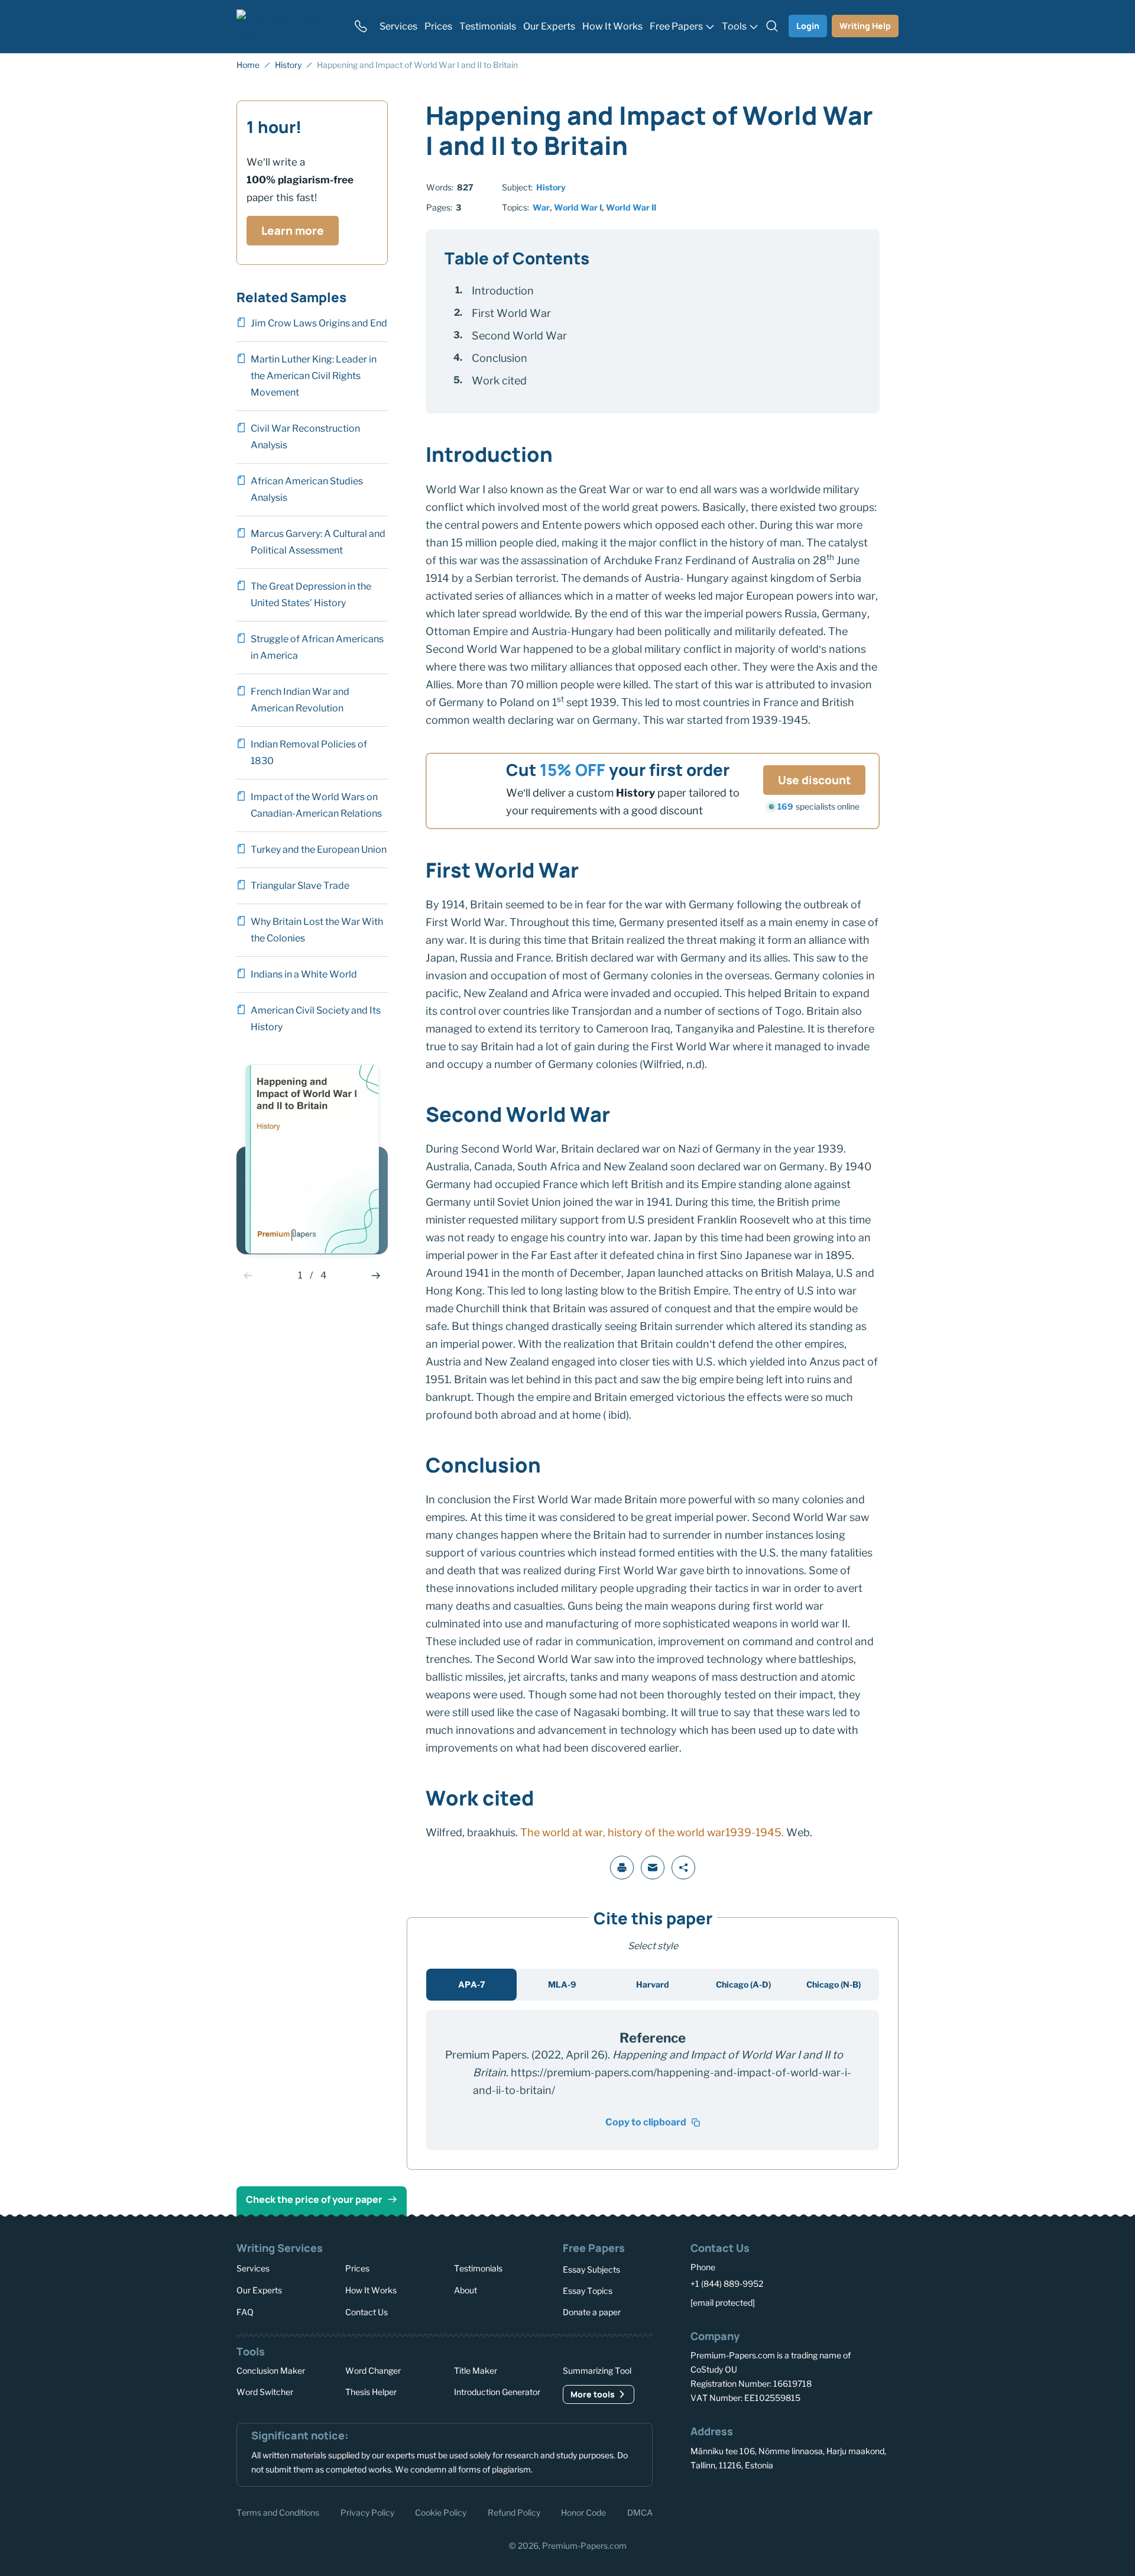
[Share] (683, 1868)
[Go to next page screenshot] (376, 1276)
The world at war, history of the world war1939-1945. (651, 1832)
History (551, 187)
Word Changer (373, 2370)
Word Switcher (265, 2392)
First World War (511, 313)
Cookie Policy (441, 2512)
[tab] (471, 1985)
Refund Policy (514, 2512)
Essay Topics (588, 2291)
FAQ (245, 2311)
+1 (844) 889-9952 (727, 2284)
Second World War (519, 336)
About (466, 2289)
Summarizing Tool (597, 2370)
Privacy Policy (367, 2512)
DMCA (640, 2512)
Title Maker (476, 2370)
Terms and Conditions (278, 2512)
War (541, 207)
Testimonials (478, 2268)
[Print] (622, 1868)
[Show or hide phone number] (361, 26)
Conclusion (500, 358)
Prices (357, 2268)
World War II (631, 207)
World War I (578, 207)
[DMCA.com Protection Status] (708, 2511)
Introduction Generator (497, 2392)
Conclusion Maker (271, 2370)
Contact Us (367, 2311)
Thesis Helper (371, 2392)
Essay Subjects (591, 2269)
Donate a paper (592, 2312)
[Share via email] (653, 1868)
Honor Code (583, 2512)
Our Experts (259, 2289)
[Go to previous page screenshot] (248, 1276)
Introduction (503, 291)
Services (253, 2268)
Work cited (499, 381)
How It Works (371, 2289)
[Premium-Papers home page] (288, 26)
